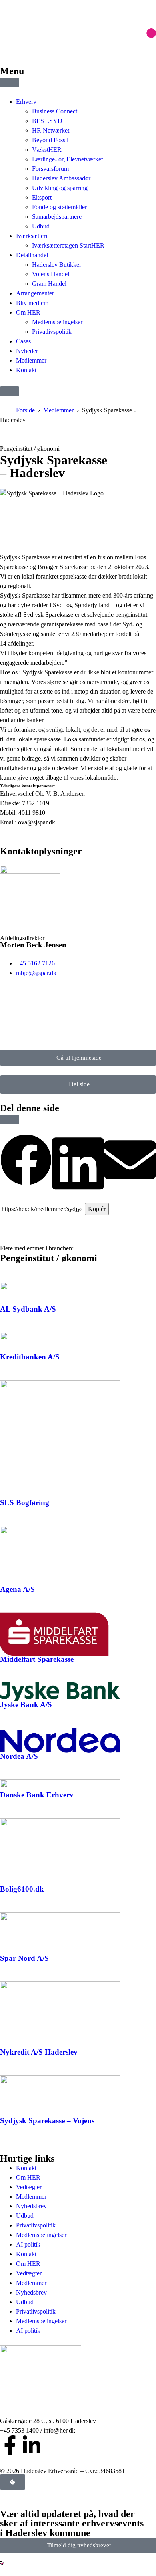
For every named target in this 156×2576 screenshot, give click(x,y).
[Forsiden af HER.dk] (78, 2381)
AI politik (28, 2244)
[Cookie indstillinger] (13, 2482)
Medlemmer (58, 410)
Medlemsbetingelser (41, 2235)
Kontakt (26, 2168)
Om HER (28, 2177)
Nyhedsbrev (31, 2206)
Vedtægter (29, 2187)
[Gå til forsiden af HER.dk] (78, 28)
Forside (25, 410)
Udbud (25, 2216)
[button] (10, 391)
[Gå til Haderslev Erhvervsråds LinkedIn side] (32, 2445)
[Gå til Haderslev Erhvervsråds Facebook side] (10, 2445)
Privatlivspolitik (36, 2225)
